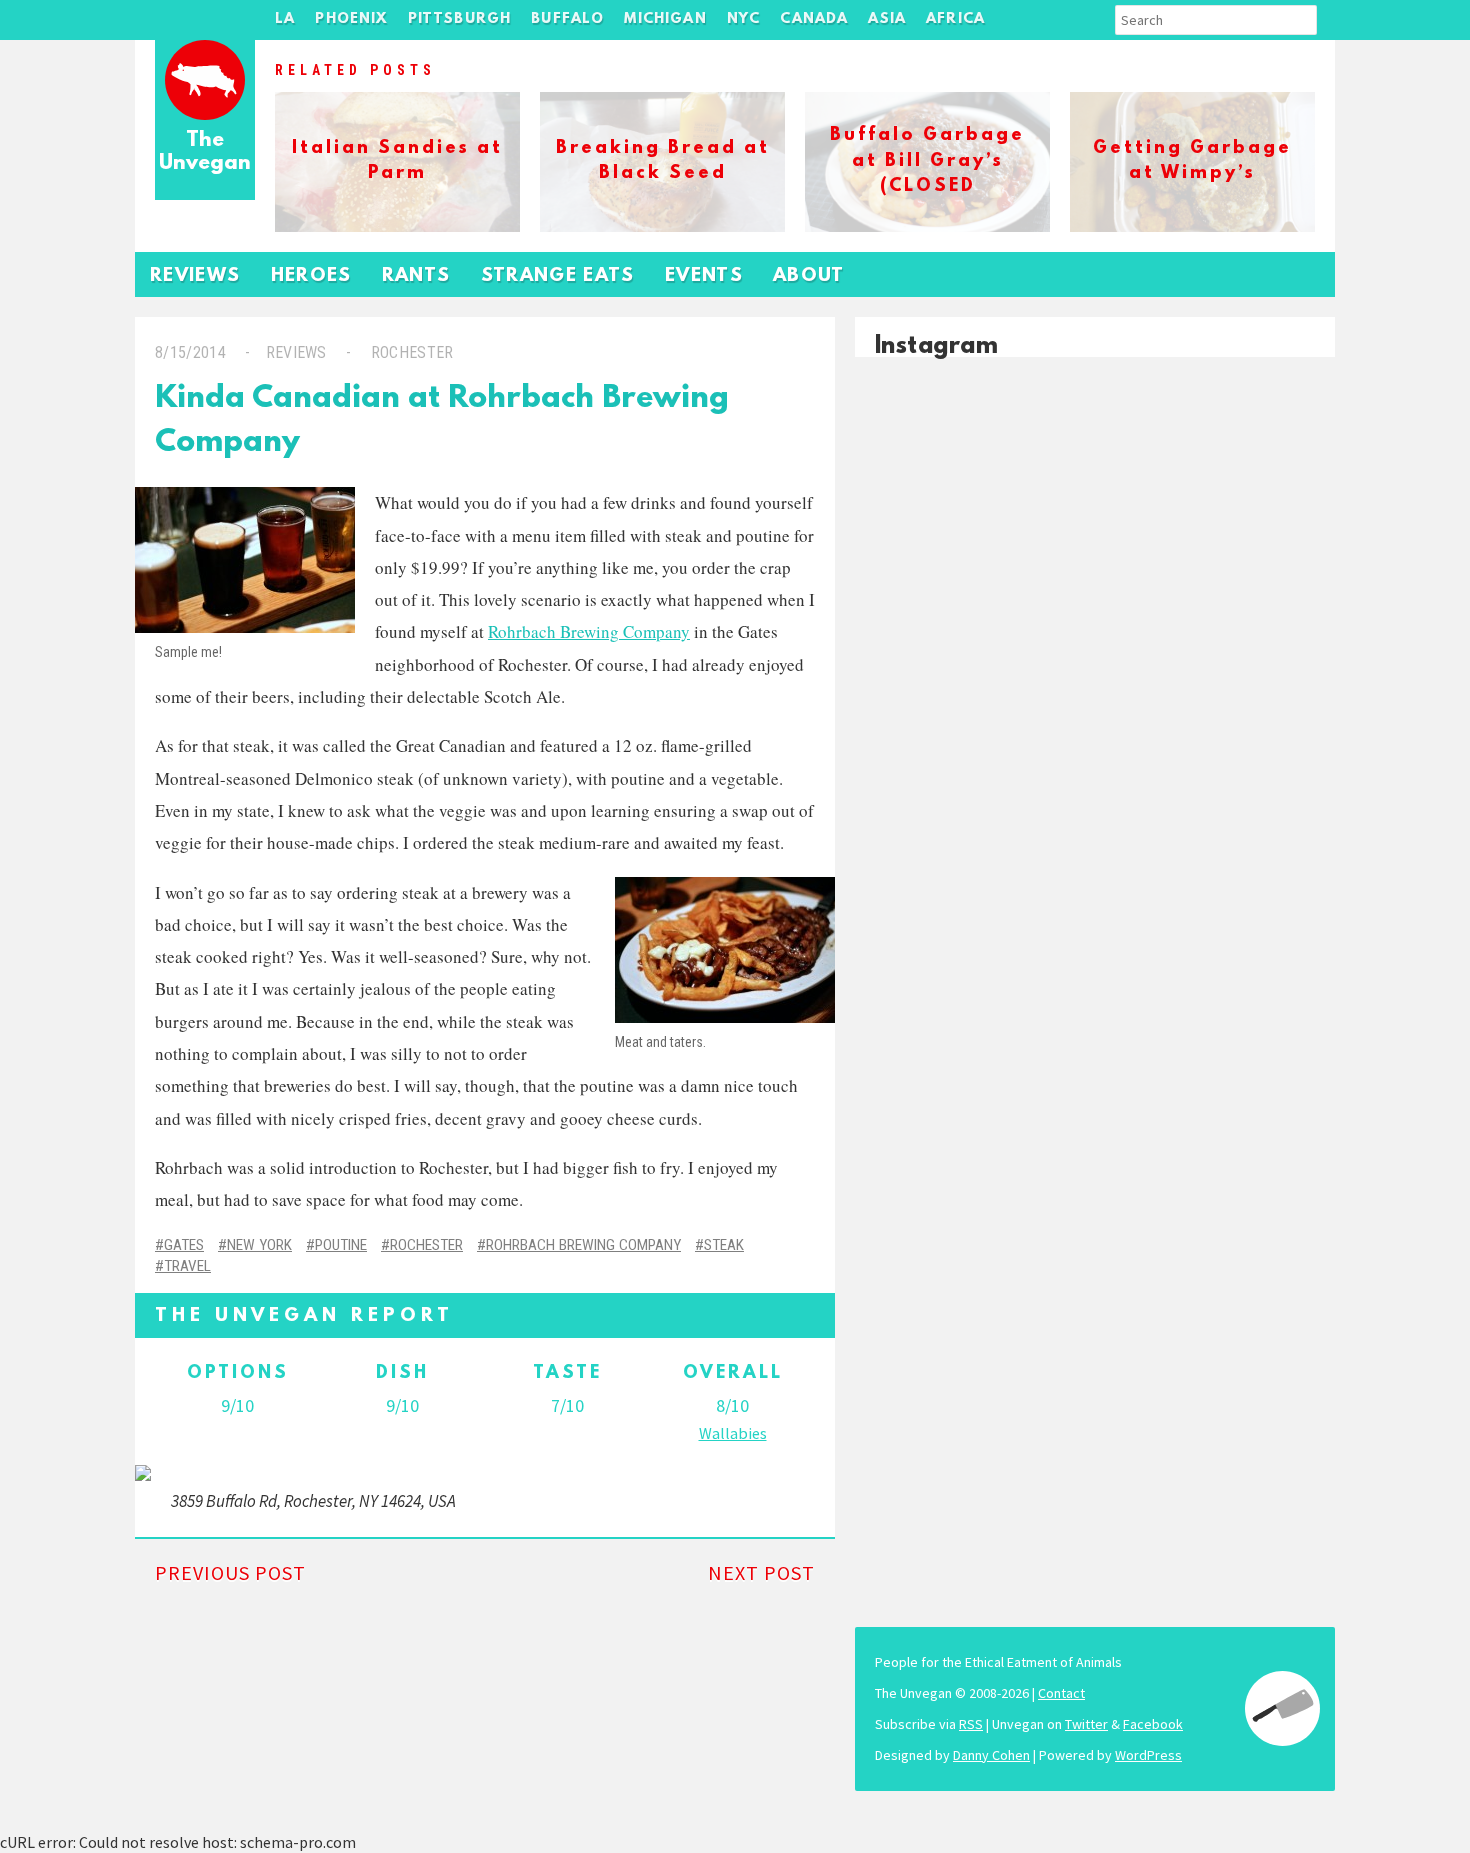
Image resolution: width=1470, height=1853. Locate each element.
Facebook (1153, 1724)
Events (704, 276)
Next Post (761, 1572)
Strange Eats (558, 276)
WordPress (1148, 1755)
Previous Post (230, 1572)
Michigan (665, 19)
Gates (184, 1245)
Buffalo (567, 19)
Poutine (341, 1245)
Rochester (412, 352)
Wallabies (733, 1433)
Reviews (195, 276)
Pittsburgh (460, 19)
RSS (971, 1724)
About (809, 276)
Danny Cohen (991, 1755)
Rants (416, 276)
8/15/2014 (190, 352)
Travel (187, 1266)
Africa (955, 19)
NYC (744, 19)
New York (259, 1245)
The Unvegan (205, 152)
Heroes (311, 276)
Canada (814, 19)
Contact (1061, 1693)
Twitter (1086, 1724)
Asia (887, 19)
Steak (724, 1245)
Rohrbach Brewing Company (589, 631)
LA (285, 19)
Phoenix (351, 19)
